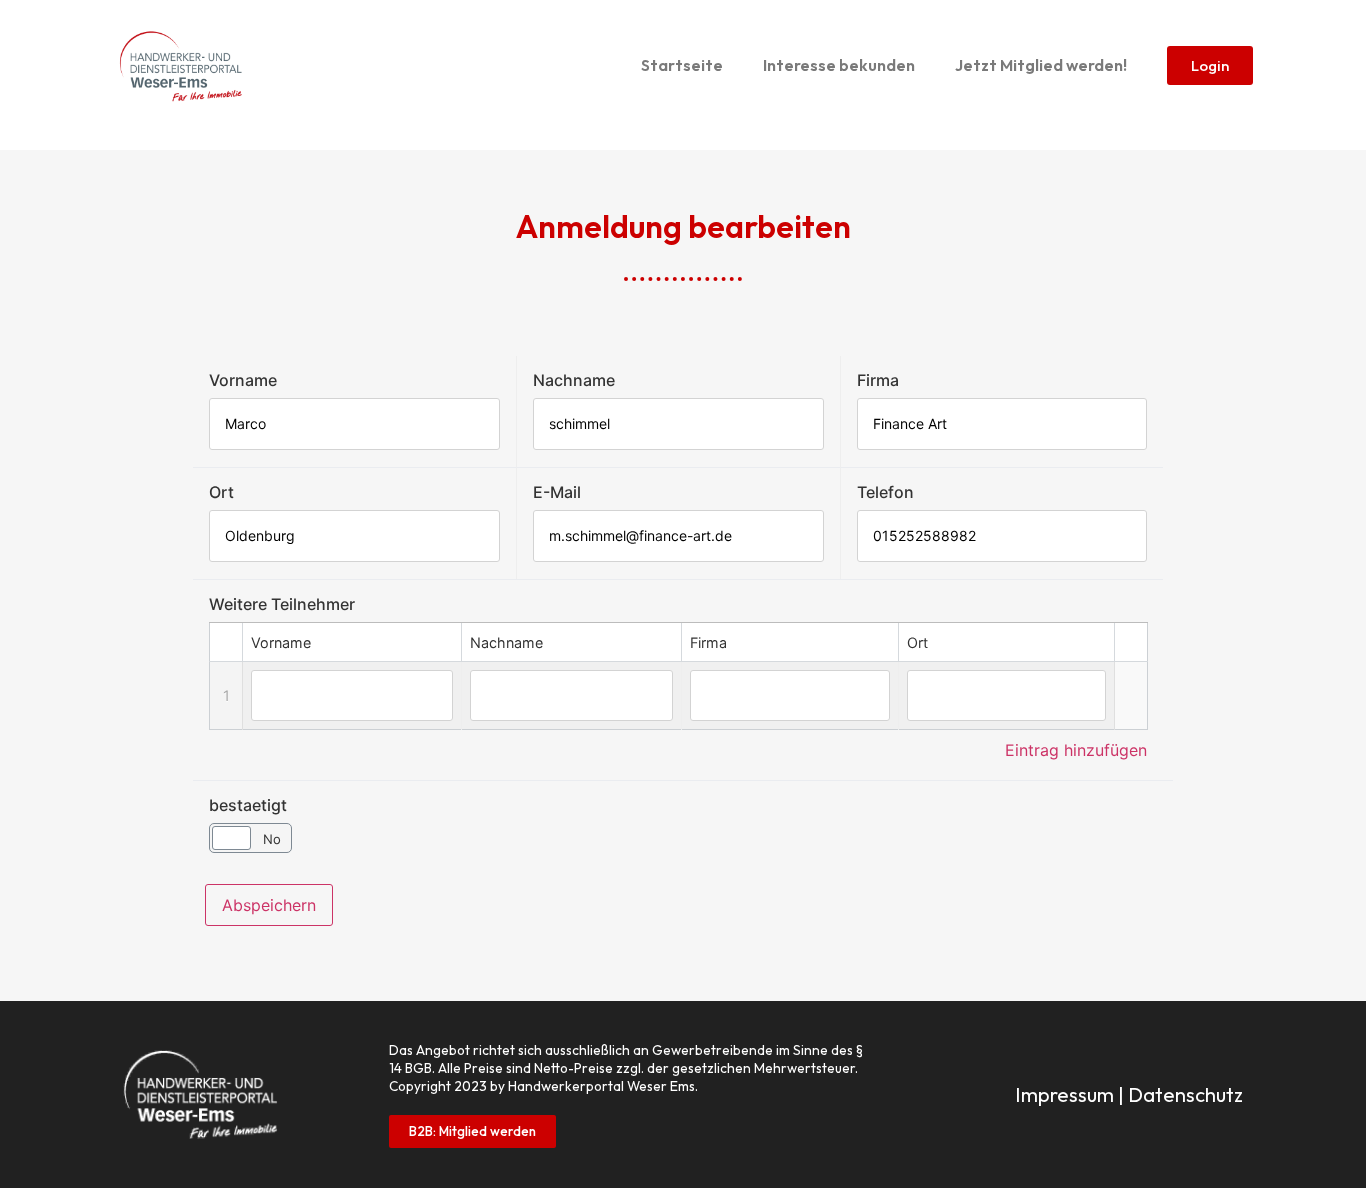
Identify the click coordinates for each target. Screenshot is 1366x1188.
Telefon (885, 492)
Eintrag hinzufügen (1076, 750)
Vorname (243, 380)
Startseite (682, 65)
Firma (878, 380)
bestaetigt (248, 805)
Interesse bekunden (839, 65)
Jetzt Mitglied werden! (1041, 65)
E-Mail (557, 492)
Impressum (1064, 1094)
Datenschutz (1185, 1094)
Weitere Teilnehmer (282, 604)
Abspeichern (269, 905)
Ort (221, 492)
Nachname (574, 380)
